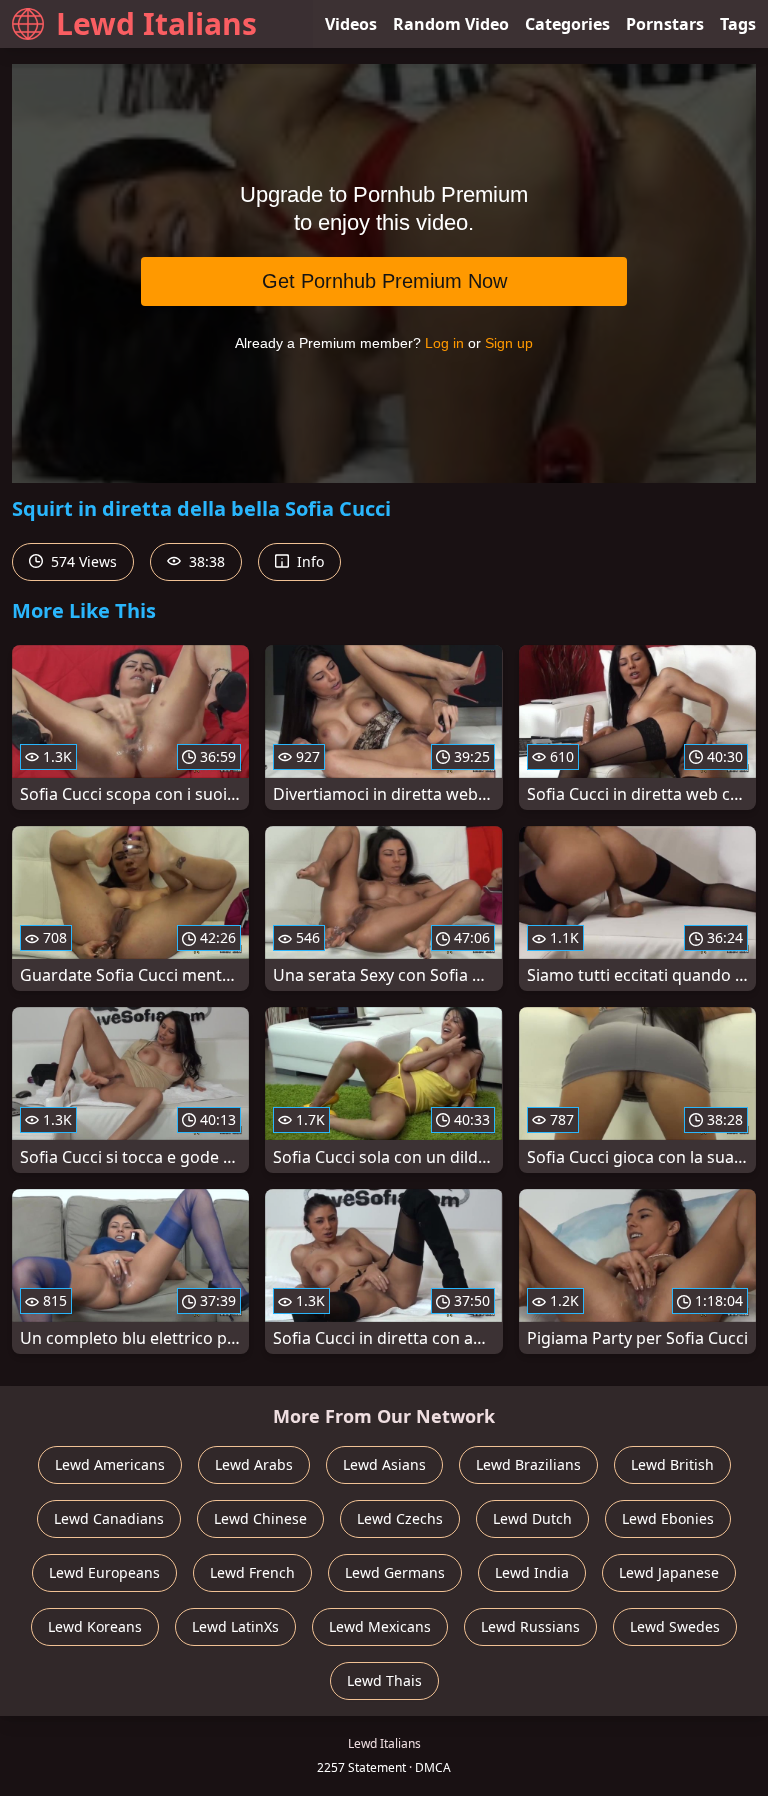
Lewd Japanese (669, 1572)
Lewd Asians (384, 1464)
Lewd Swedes (675, 1626)
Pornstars (665, 24)
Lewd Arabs (254, 1464)
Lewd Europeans (104, 1572)
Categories (567, 24)
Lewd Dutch (532, 1518)
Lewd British (672, 1464)
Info (308, 561)
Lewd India (532, 1572)
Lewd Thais (384, 1680)
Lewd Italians (156, 23)
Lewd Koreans (95, 1626)
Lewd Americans (110, 1464)
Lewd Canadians (109, 1518)
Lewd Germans (395, 1572)
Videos (351, 24)
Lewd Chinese (260, 1518)
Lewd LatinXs (235, 1626)
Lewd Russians (530, 1626)
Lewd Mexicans (380, 1626)
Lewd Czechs (400, 1518)
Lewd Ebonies (668, 1518)
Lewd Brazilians (528, 1464)
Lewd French (252, 1572)
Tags (738, 24)
